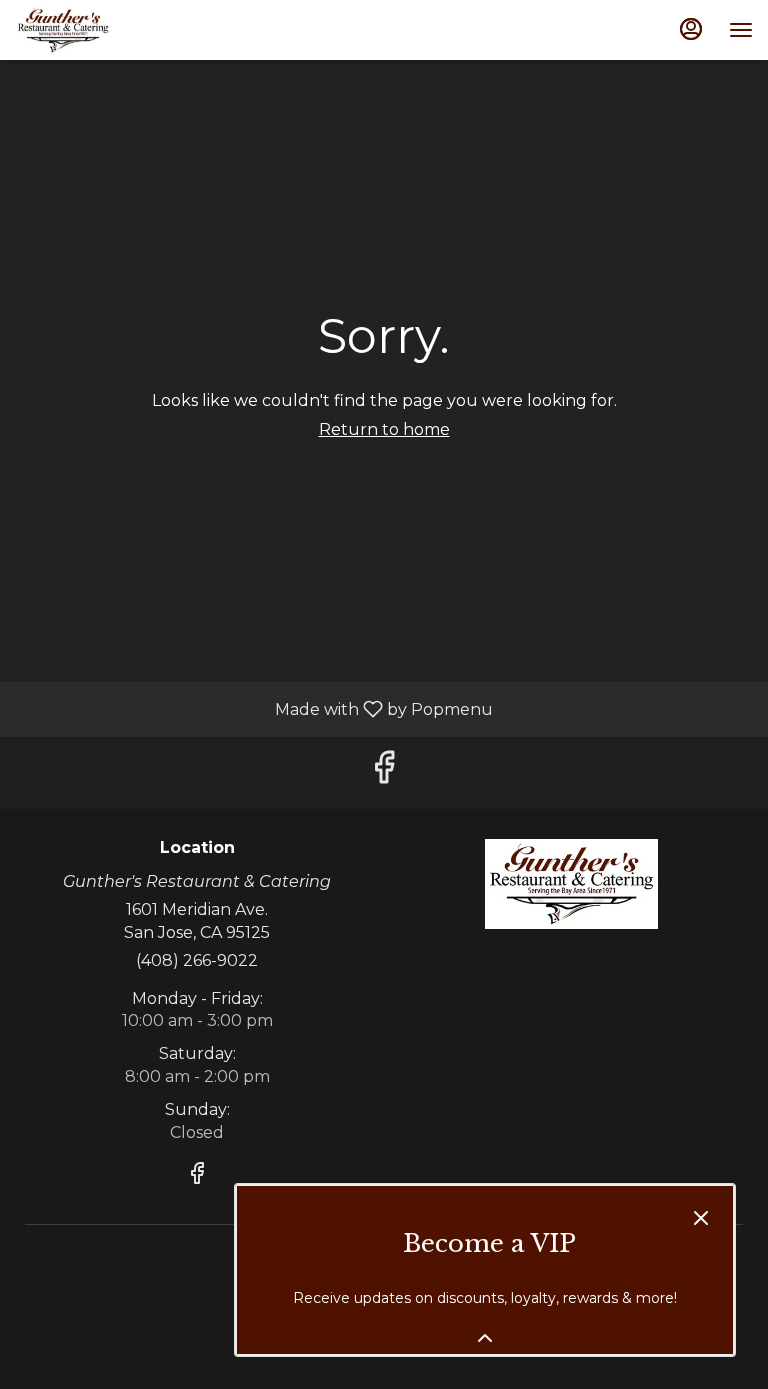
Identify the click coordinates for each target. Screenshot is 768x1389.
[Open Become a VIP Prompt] (485, 1338)
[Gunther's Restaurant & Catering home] (105, 30)
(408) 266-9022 (197, 960)
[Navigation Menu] (741, 30)
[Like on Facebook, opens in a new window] (384, 772)
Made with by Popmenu (254, 708)
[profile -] (691, 29)
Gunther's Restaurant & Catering (571, 884)
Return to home (384, 429)
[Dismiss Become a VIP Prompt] (701, 1218)
